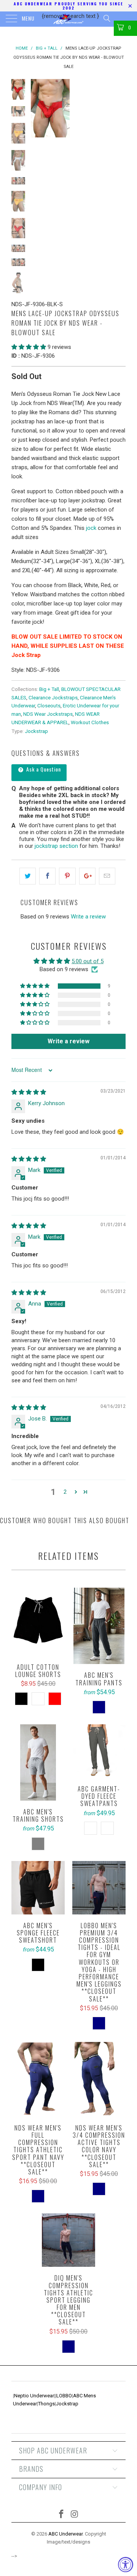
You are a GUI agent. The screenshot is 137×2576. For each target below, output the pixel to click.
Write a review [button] (68, 1041)
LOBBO (64, 2396)
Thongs (46, 2404)
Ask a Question (43, 769)
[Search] (106, 18)
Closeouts (49, 705)
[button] (29, 347)
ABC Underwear (65, 2534)
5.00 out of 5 (88, 961)
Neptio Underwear (34, 2396)
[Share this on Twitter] (28, 876)
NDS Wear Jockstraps (48, 714)
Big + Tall (49, 689)
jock (91, 528)
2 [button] (65, 1492)
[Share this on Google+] (87, 876)
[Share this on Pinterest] (67, 876)
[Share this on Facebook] (47, 876)
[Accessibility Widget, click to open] (126, 2565)
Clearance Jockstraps (53, 697)
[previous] (38, 108)
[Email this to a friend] (107, 876)
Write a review (88, 917)
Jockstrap (36, 731)
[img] (29, 1092)
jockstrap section (56, 846)
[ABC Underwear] (68, 19)
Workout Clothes (90, 722)
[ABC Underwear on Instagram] (75, 2515)
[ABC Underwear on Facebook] (62, 2515)
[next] (118, 108)
